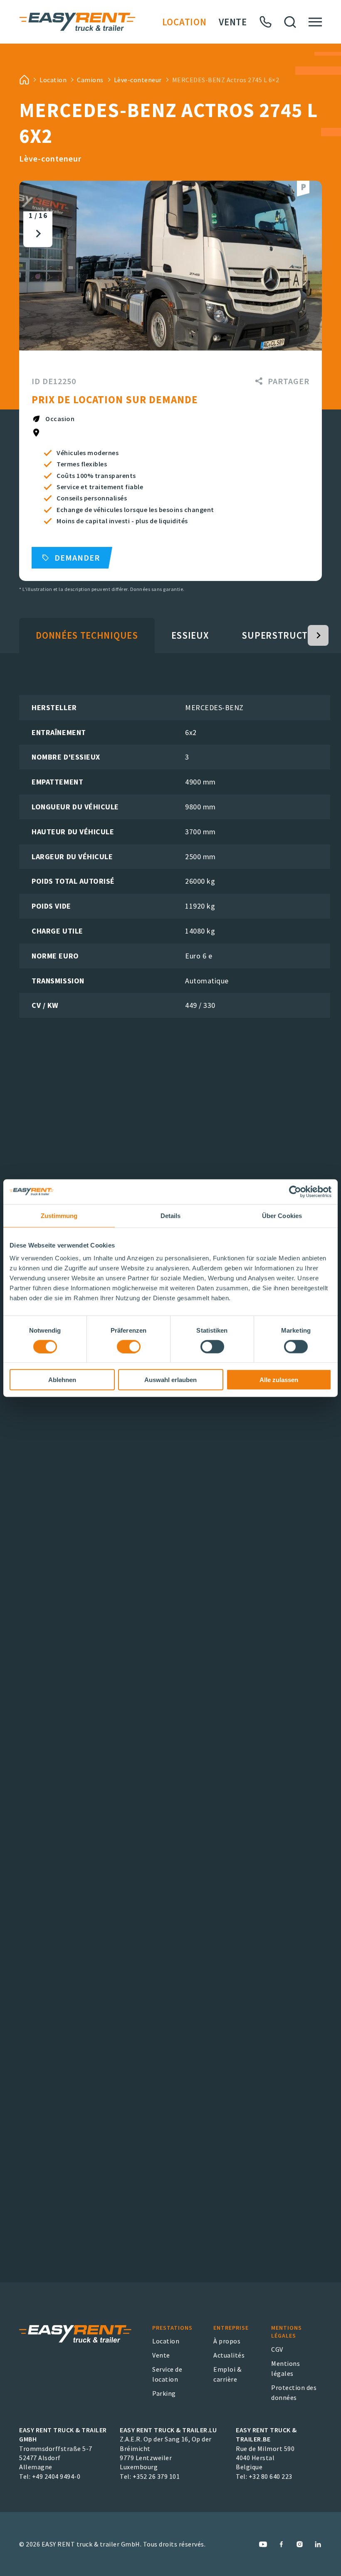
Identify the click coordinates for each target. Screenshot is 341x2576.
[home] (24, 80)
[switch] (129, 1346)
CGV (277, 2349)
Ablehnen (62, 1380)
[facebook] (281, 2544)
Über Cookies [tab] (282, 1215)
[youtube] (263, 2544)
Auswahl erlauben (170, 1380)
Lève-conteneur (138, 80)
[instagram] (300, 2544)
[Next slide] (38, 234)
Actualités (229, 2355)
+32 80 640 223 (271, 2476)
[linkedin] (318, 2544)
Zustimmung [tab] (59, 1215)
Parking (164, 2393)
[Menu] (315, 22)
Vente (233, 22)
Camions (90, 80)
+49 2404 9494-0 (56, 2476)
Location (184, 22)
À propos (227, 2341)
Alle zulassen (279, 1380)
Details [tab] (171, 1215)
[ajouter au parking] (303, 189)
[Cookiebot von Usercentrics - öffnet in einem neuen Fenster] (295, 1191)
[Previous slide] (38, 198)
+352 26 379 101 (156, 2476)
